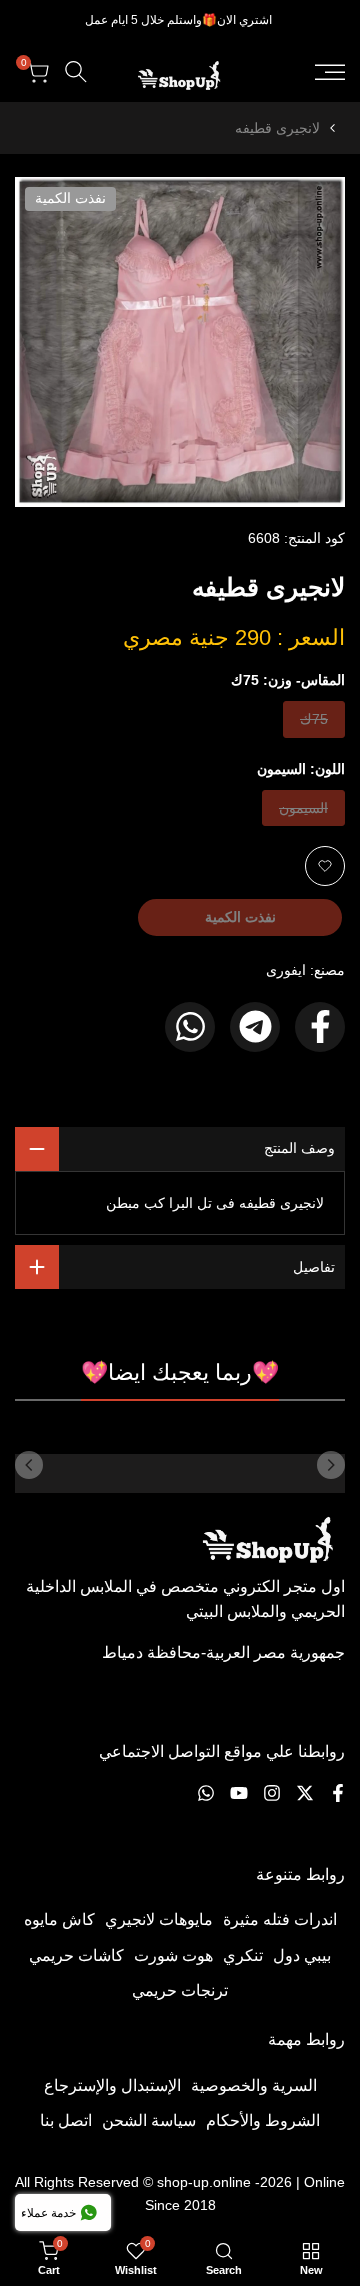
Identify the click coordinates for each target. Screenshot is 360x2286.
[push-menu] (330, 72)
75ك (313, 723)
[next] (29, 1465)
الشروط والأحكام (263, 2120)
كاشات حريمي (76, 1955)
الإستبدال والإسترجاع (112, 2085)
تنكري (243, 1955)
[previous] (331, 1465)
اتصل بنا (66, 2120)
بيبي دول (302, 1955)
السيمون (304, 812)
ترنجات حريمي (180, 1990)
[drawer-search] (76, 71)
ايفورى (286, 970)
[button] (325, 866)
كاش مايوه (59, 1919)
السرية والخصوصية (254, 2085)
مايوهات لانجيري (159, 1919)
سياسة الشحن (149, 2120)
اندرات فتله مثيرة (280, 1919)
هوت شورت (173, 1955)
